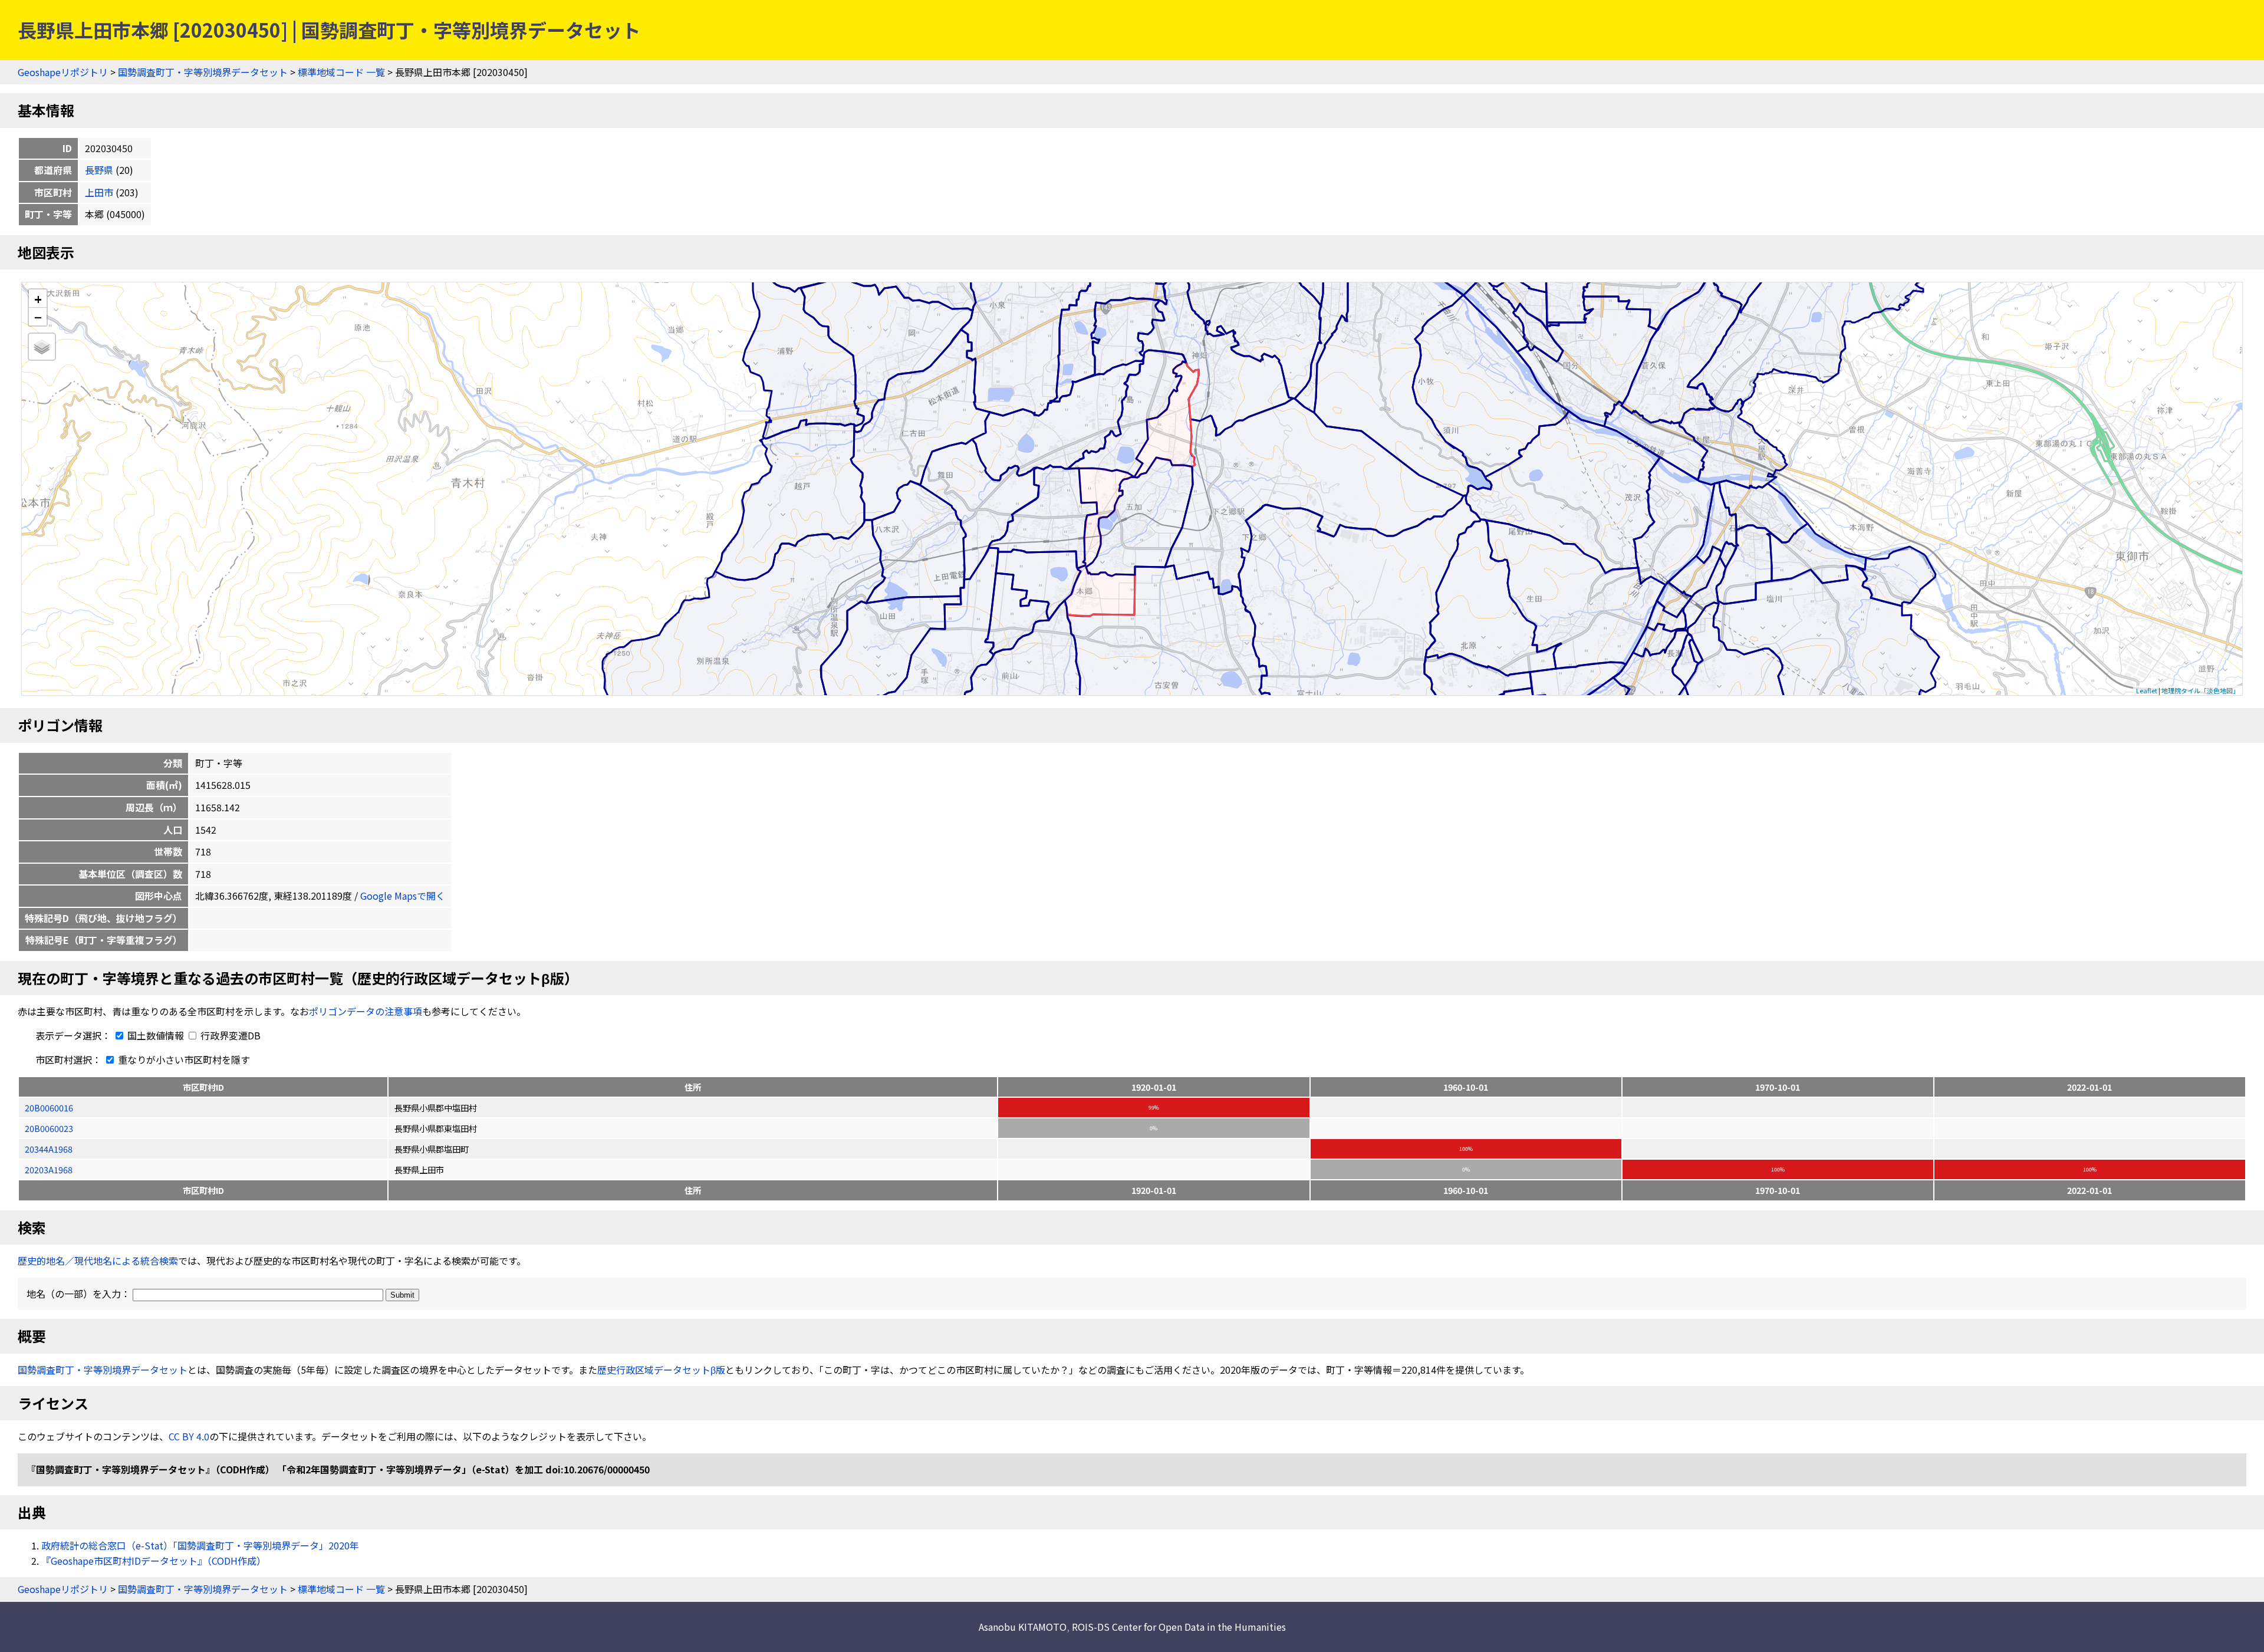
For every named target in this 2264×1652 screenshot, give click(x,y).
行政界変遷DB (229, 1035)
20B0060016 (49, 1108)
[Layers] (42, 347)
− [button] (38, 317)
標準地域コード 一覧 (341, 72)
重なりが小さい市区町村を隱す (183, 1059)
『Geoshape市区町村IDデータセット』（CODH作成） (154, 1561)
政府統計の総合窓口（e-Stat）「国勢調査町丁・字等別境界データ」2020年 (200, 1545)
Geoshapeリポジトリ (63, 72)
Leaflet (2147, 690)
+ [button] (38, 299)
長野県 (99, 170)
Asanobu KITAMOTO (1023, 1627)
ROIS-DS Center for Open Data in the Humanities (1179, 1627)
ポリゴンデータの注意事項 (366, 1011)
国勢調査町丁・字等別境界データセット (203, 72)
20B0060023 (49, 1128)
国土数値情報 (156, 1035)
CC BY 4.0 (189, 1436)
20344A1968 (49, 1149)
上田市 (99, 192)
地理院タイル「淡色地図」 (2200, 690)
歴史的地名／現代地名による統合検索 (98, 1261)
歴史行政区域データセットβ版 (661, 1370)
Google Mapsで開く (403, 896)
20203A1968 (49, 1169)
